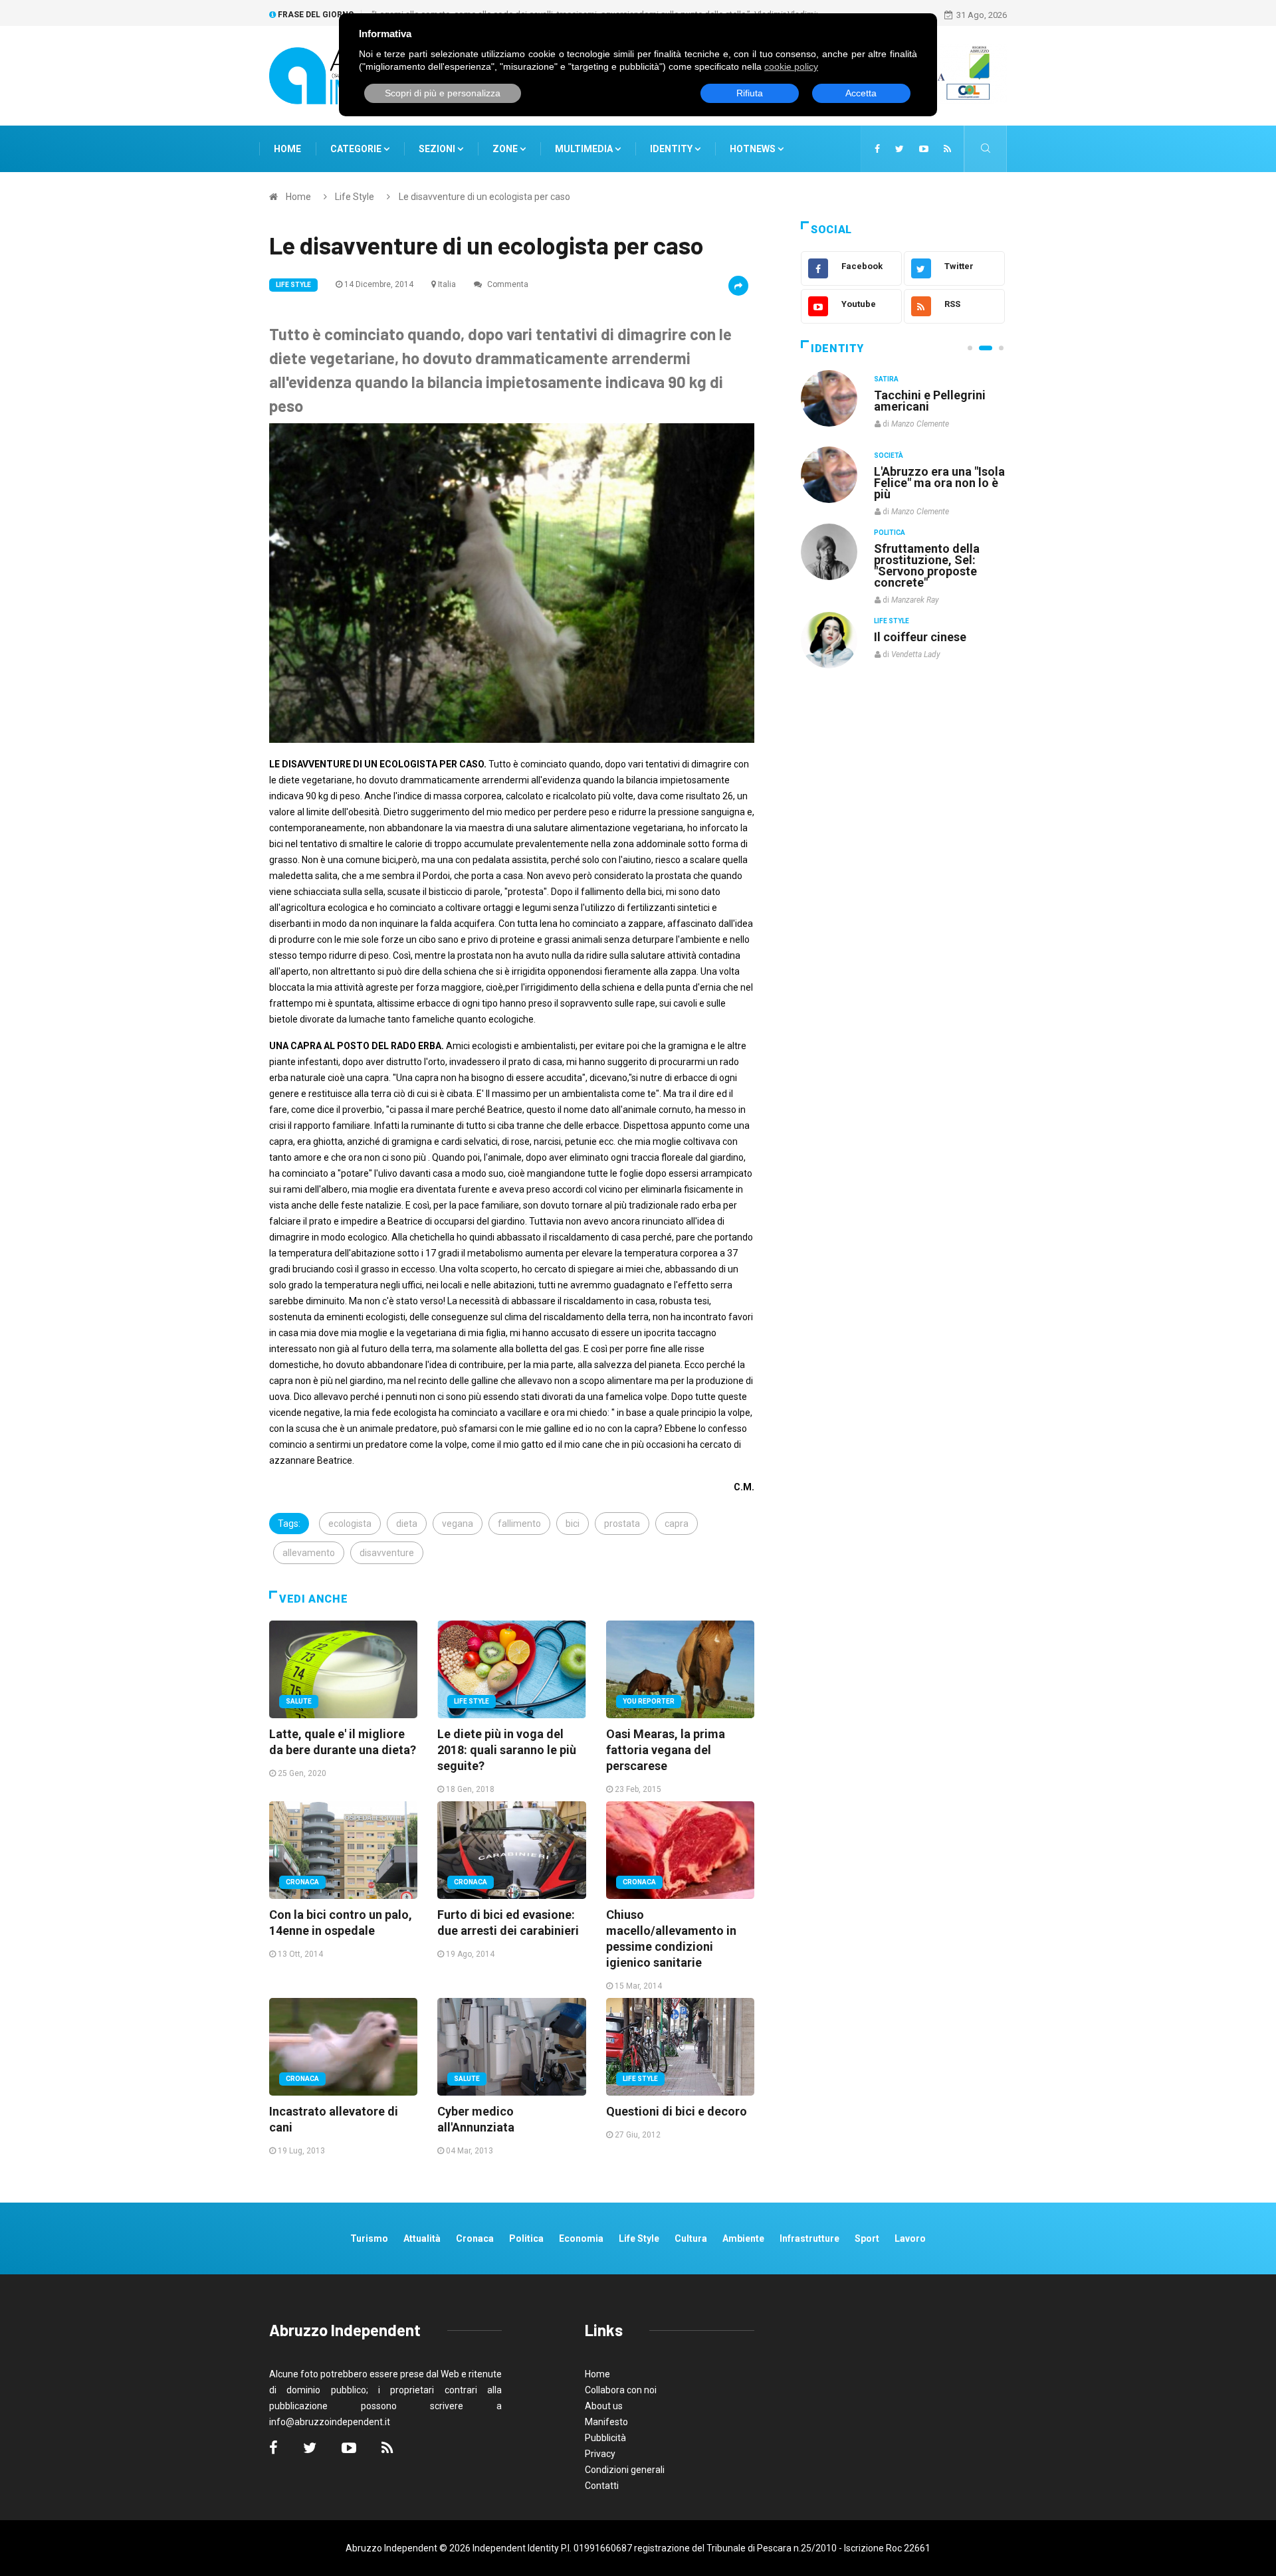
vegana (458, 1524)
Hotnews (753, 149)
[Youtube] (924, 149)
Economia (581, 2238)
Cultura (889, 379)
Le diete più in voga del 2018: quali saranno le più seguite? (507, 1750)
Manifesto (606, 2422)
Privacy (600, 2454)
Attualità (422, 2238)
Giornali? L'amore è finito (927, 630)
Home (287, 149)
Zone (506, 149)
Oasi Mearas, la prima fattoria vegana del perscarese (666, 1750)
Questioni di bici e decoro (677, 2111)
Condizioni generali (625, 2470)
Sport (867, 2238)
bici (573, 1524)
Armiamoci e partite (929, 548)
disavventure (387, 1553)
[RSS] (947, 149)
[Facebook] (877, 149)
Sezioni (438, 149)
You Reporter (649, 1701)
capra (677, 1524)
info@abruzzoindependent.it (330, 2422)
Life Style (355, 197)
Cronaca (302, 1882)
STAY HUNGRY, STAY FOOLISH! (932, 401)
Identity (671, 149)
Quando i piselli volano (936, 471)
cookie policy (791, 66)
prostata (622, 1524)
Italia (447, 284)
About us (604, 2406)
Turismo (369, 2238)
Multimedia (585, 149)
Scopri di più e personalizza (443, 93)
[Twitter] (900, 149)
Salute (299, 1701)
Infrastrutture (809, 2238)
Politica (890, 532)
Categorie (357, 149)
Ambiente (743, 2238)
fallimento (519, 1524)
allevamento (309, 1553)
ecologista (350, 1524)
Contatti (602, 2486)
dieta (407, 1524)
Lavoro (910, 2238)
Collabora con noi (621, 2390)
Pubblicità (605, 2438)
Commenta (507, 284)
